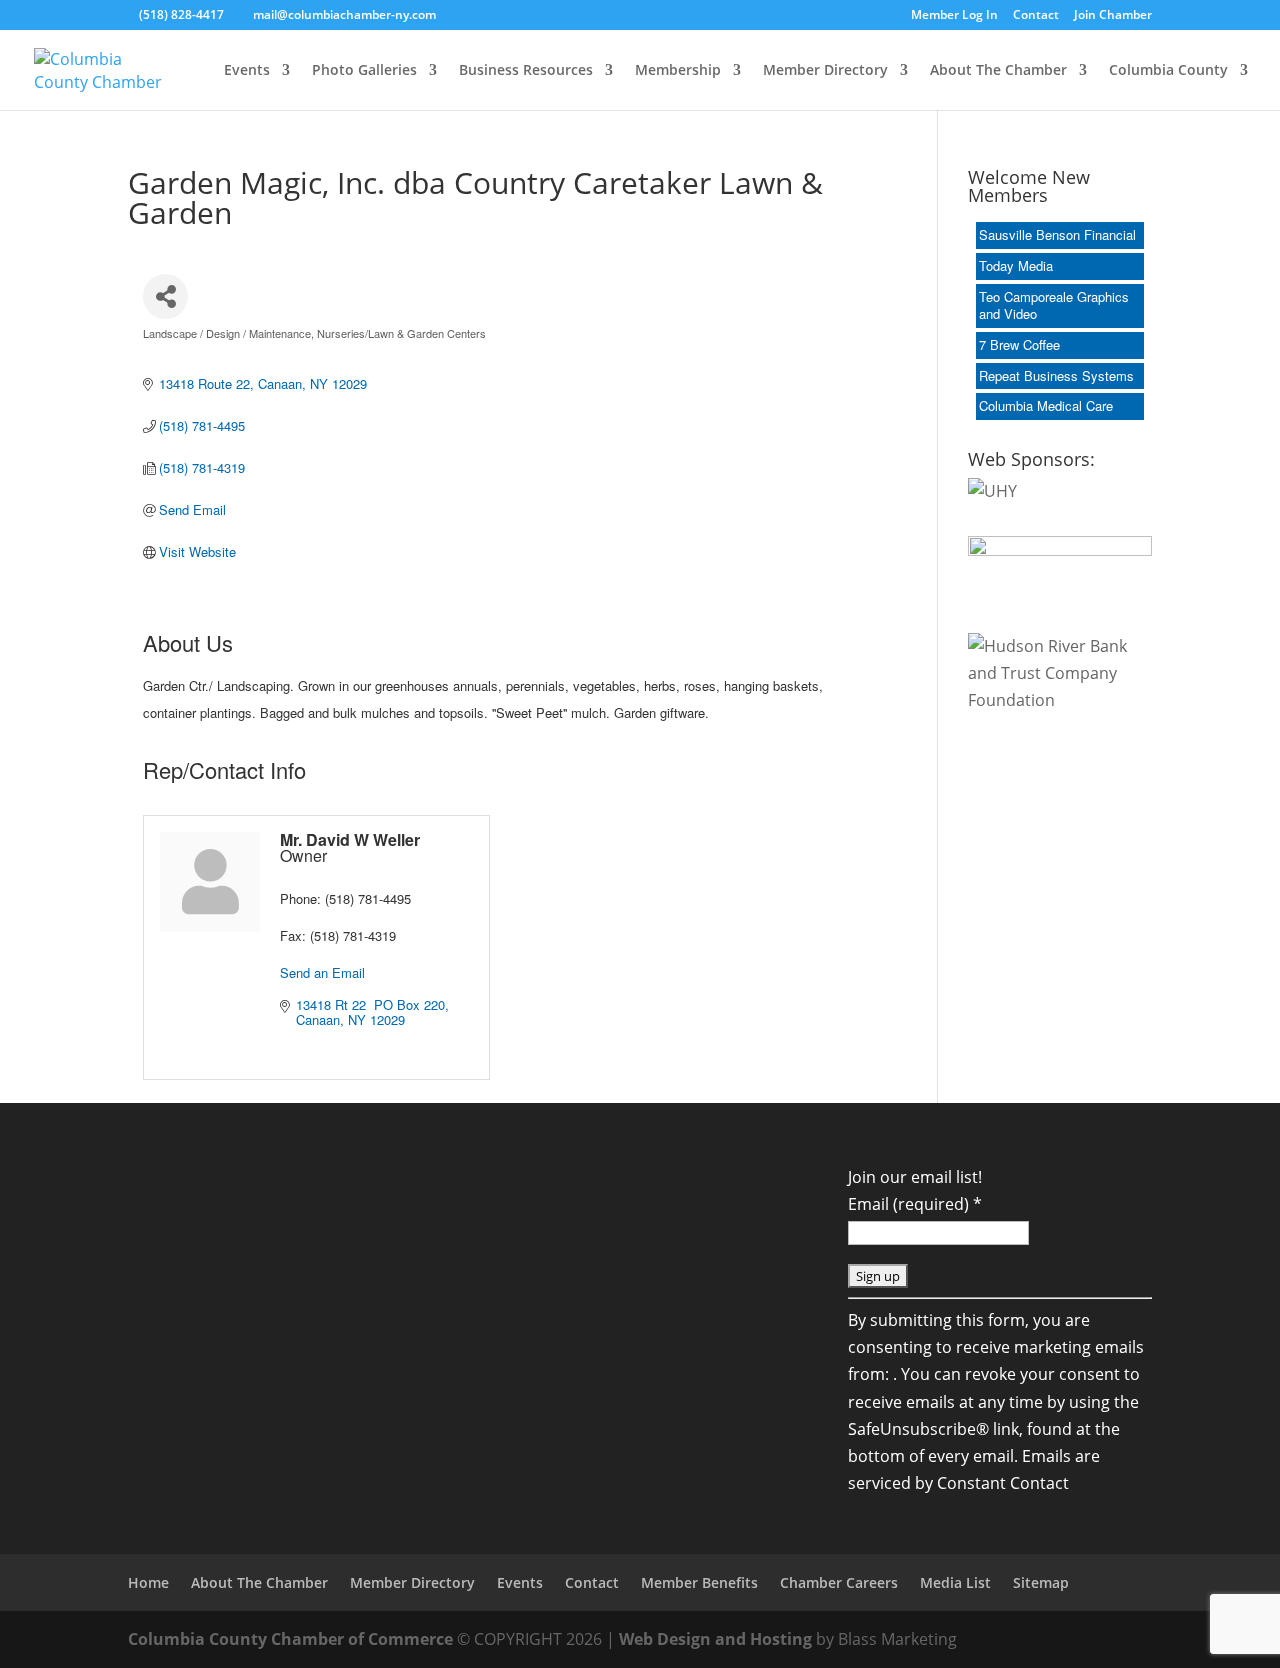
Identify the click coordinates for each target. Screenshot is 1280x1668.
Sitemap (1041, 1582)
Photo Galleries (364, 71)
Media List (955, 1582)
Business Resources (526, 71)
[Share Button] (165, 296)
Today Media (1016, 265)
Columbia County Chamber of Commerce (290, 1639)
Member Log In (954, 16)
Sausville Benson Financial (1057, 234)
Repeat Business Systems (1056, 375)
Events (247, 71)
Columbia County (1168, 71)
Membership (678, 71)
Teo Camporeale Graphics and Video (1054, 305)
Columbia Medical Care (1046, 405)
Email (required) (915, 1204)
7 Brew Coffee (1019, 344)
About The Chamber (998, 71)
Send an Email (322, 972)
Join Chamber (1113, 16)
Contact (1036, 16)
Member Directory (825, 71)
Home (148, 1582)
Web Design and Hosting (715, 1639)
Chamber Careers (839, 1582)
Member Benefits (699, 1582)
